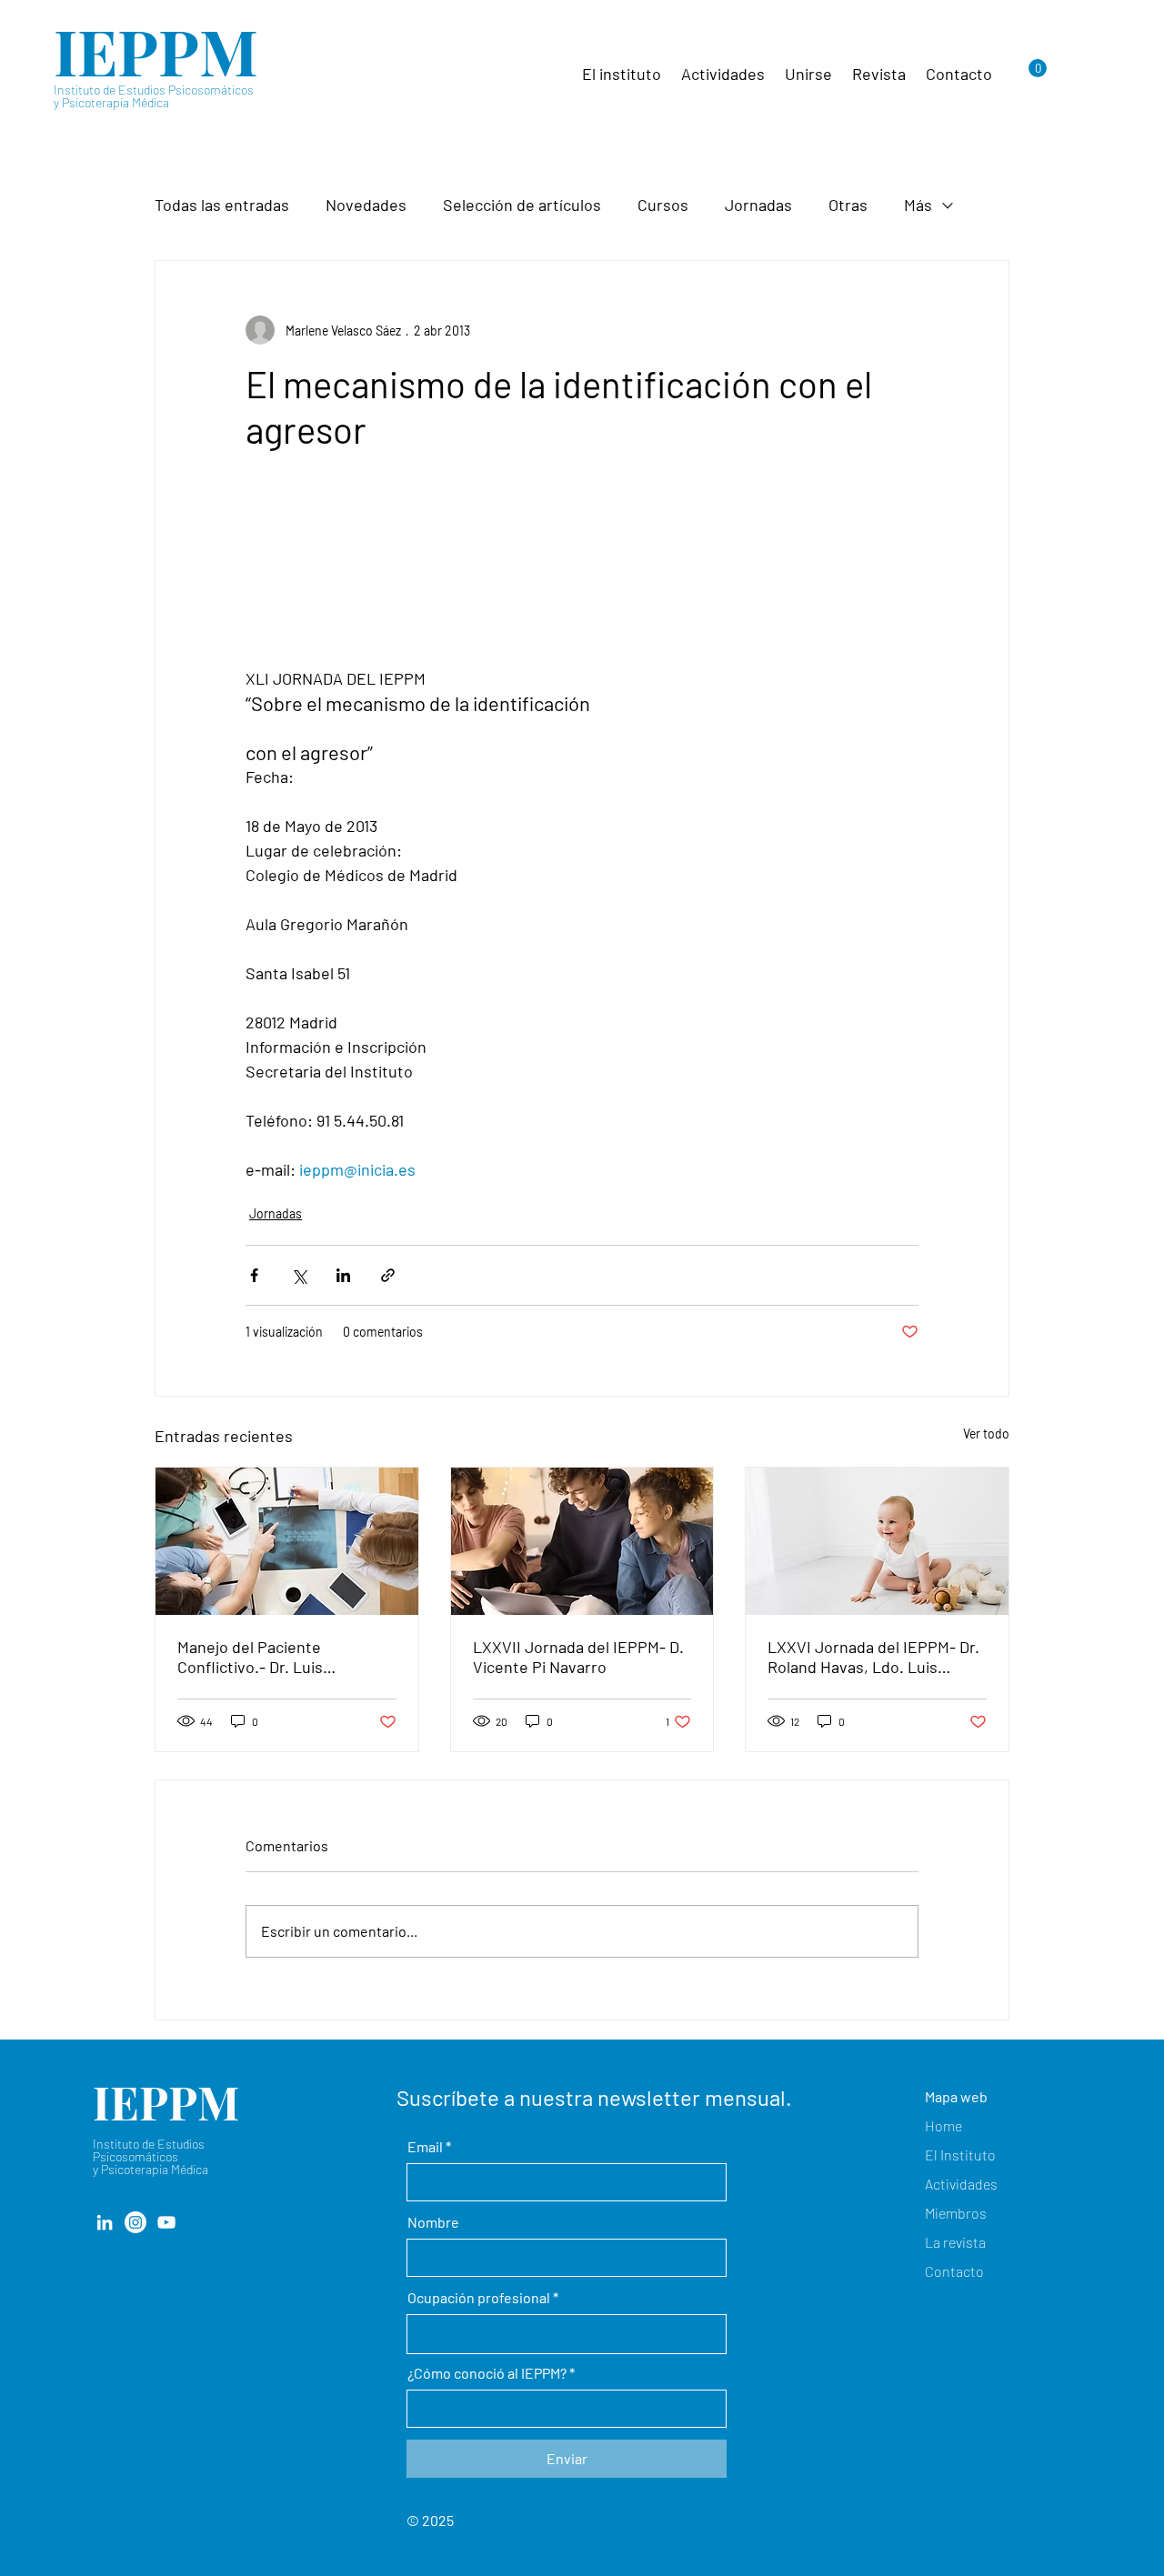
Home (943, 2125)
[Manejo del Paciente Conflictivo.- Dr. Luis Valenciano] (287, 1541)
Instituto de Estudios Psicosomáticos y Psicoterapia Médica (154, 96)
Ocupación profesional (479, 2298)
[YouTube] (166, 2222)
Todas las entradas (222, 205)
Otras (848, 205)
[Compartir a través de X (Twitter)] (299, 1275)
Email (425, 2147)
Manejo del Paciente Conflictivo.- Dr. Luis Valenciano (250, 1657)
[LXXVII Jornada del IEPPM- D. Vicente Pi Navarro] (582, 1541)
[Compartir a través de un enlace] (388, 1275)
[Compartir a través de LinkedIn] (343, 1275)
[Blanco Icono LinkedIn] (105, 2222)
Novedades (366, 205)
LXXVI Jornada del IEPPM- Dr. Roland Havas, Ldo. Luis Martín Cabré (873, 1657)
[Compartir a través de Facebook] (254, 1275)
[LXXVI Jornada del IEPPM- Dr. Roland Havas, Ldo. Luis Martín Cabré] (877, 1541)
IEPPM (156, 50)
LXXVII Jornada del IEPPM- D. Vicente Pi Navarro (578, 1657)
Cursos (663, 205)
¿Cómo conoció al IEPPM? (487, 2373)
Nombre (433, 2222)
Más (918, 205)
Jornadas (758, 205)
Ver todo (986, 1433)
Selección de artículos (522, 205)
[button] (1038, 68)
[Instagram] (135, 2222)
